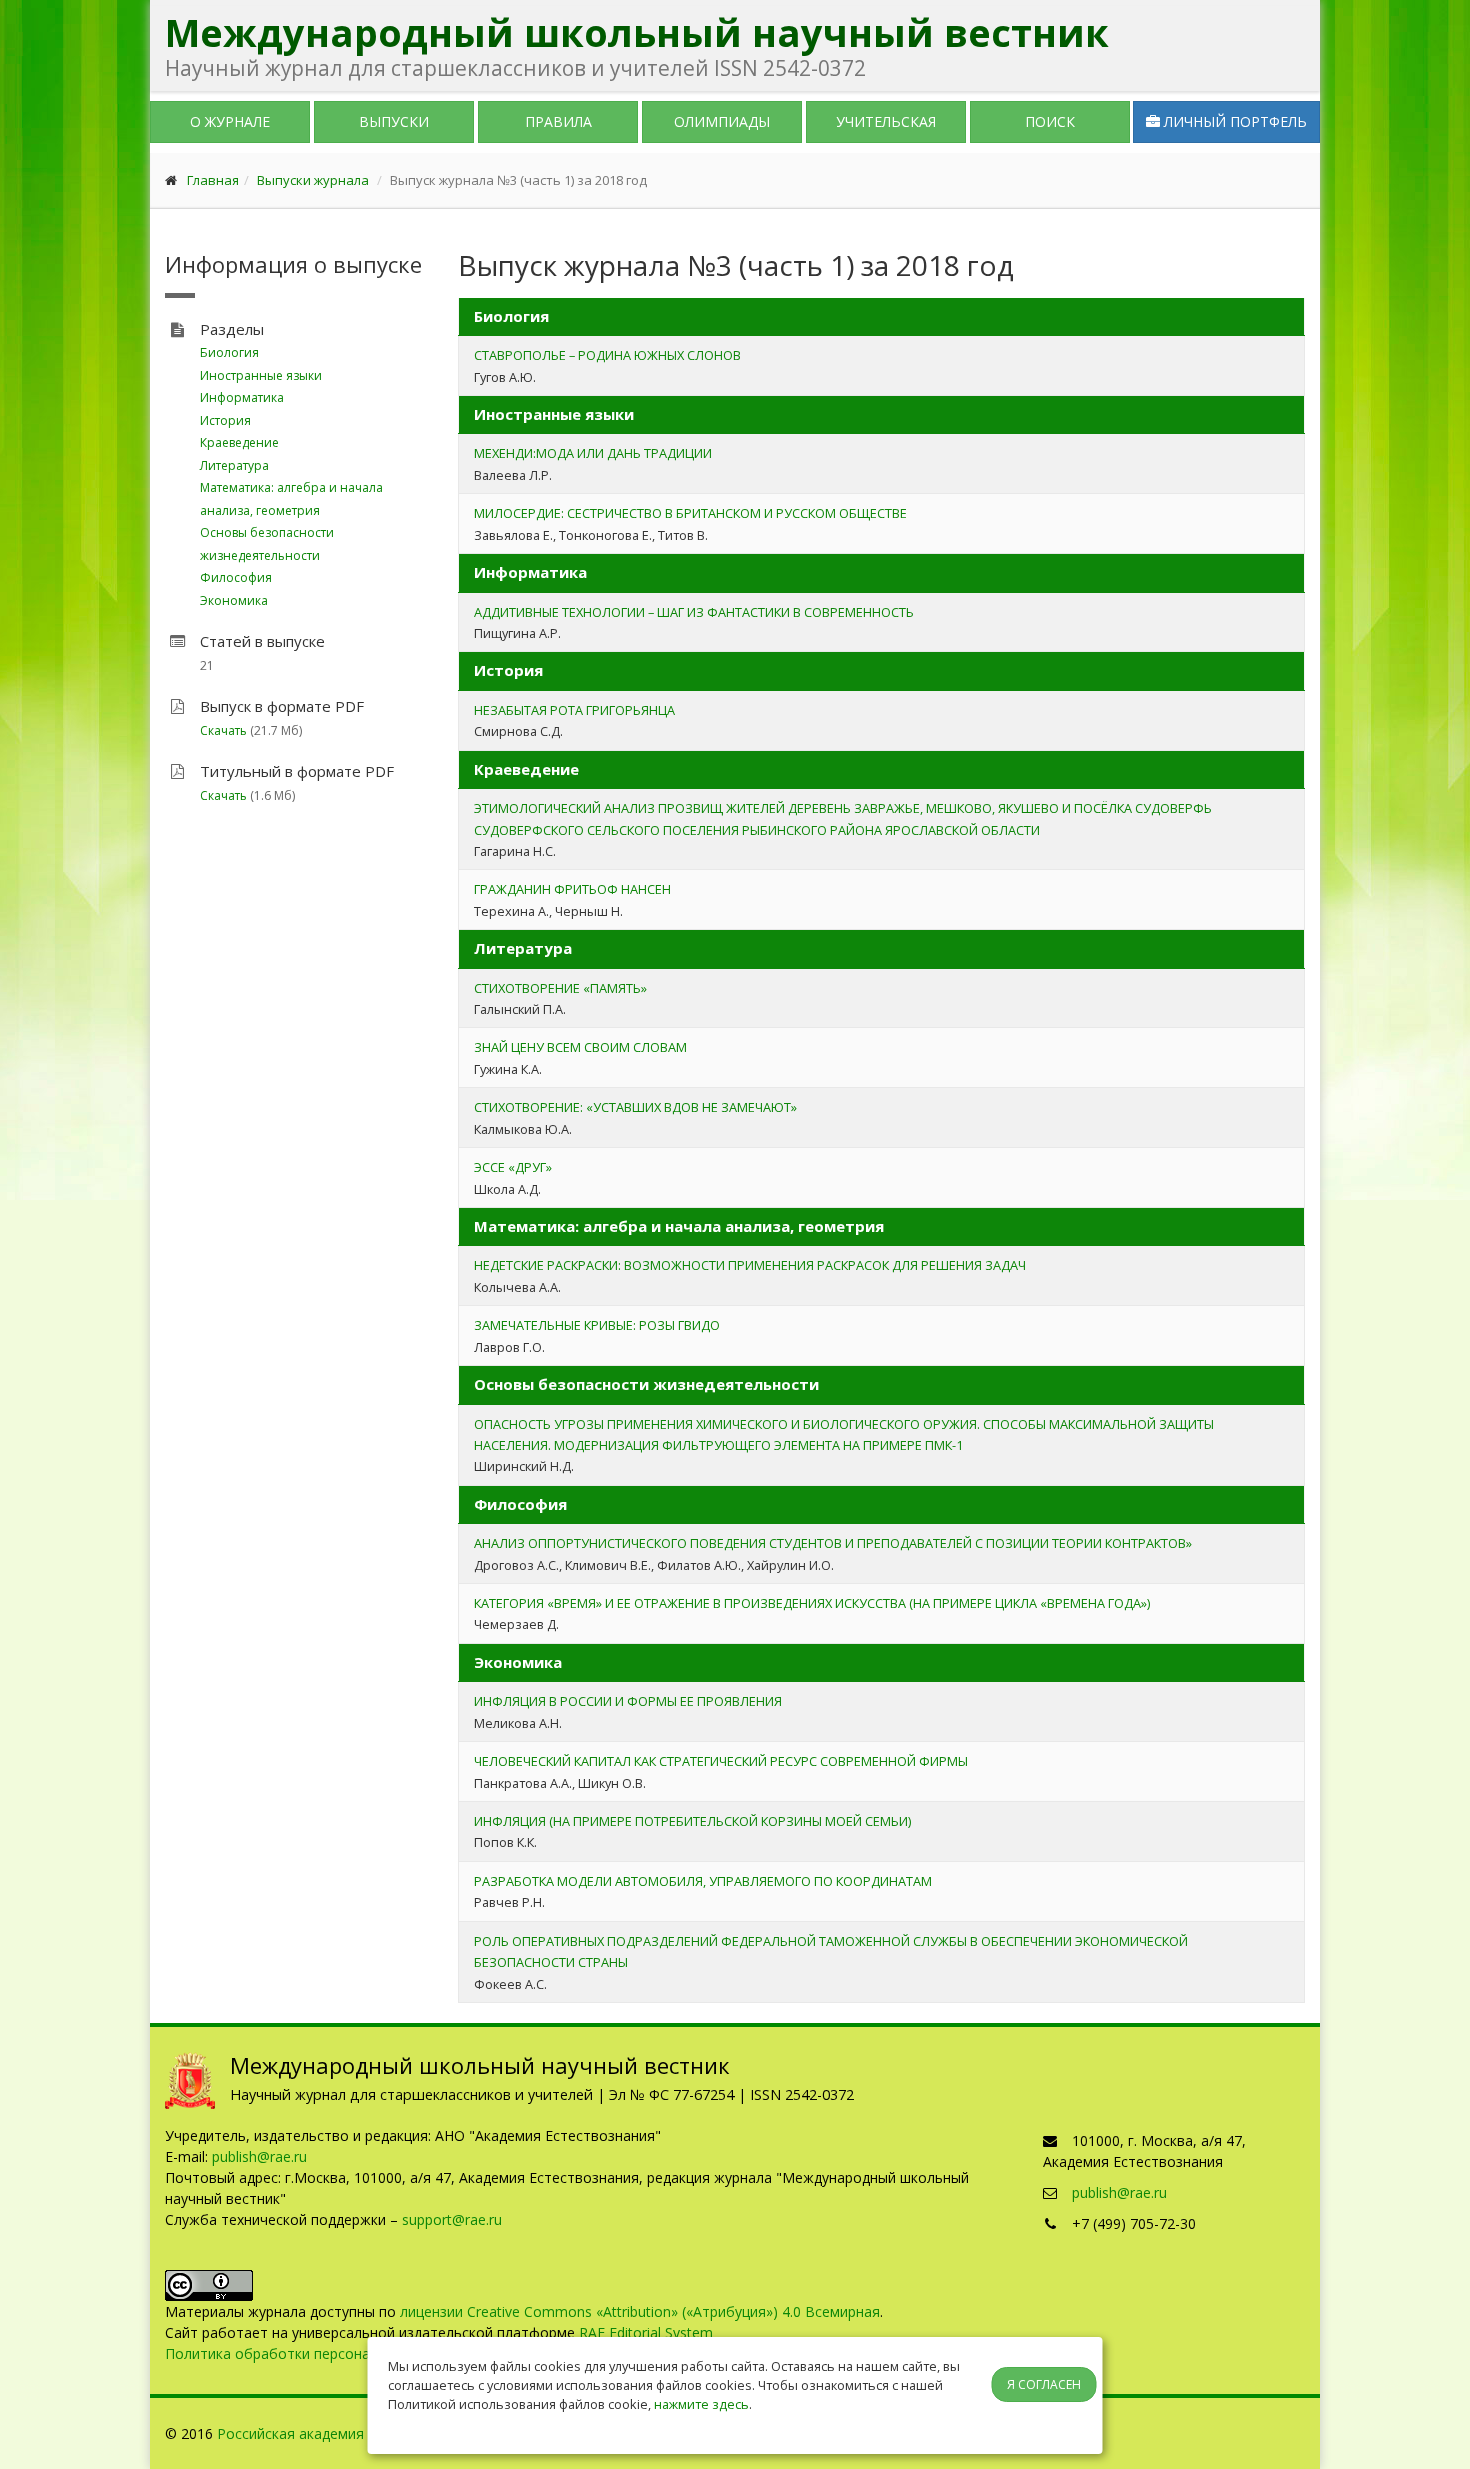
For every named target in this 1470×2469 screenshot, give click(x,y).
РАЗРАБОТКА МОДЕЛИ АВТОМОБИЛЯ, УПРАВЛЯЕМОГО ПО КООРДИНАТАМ (703, 1881)
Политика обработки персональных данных (314, 2353)
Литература (234, 465)
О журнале (230, 121)
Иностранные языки (261, 375)
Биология (229, 352)
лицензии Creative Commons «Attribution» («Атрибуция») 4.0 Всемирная (640, 2311)
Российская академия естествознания (347, 2433)
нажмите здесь (701, 2404)
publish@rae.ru (259, 2156)
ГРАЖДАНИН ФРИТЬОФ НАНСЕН (572, 889)
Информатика (242, 397)
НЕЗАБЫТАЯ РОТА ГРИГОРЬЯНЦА (574, 710)
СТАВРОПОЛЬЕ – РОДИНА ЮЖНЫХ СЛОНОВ (607, 355)
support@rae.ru (452, 2219)
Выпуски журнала (313, 180)
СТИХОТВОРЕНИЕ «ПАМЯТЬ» (560, 988)
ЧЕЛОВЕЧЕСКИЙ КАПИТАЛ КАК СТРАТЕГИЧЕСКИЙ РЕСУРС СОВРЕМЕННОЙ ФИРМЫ (721, 1761)
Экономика (234, 600)
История (225, 420)
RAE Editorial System (646, 2332)
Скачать (223, 730)
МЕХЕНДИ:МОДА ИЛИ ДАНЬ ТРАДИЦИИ (593, 453)
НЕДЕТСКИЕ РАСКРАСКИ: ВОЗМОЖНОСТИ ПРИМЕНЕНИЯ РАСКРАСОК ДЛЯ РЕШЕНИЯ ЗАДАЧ (750, 1265)
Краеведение (239, 442)
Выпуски (394, 121)
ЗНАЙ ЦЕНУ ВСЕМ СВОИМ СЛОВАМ (580, 1047)
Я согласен (1044, 2384)
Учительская (886, 121)
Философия (236, 577)
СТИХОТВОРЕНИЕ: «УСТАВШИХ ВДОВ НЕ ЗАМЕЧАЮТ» (635, 1107)
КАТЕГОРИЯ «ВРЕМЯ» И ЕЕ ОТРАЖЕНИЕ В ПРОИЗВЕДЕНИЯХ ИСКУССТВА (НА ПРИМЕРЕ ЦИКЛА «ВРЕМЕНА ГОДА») (812, 1603)
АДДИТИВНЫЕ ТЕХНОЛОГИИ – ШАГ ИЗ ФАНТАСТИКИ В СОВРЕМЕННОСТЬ (694, 612)
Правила (558, 121)
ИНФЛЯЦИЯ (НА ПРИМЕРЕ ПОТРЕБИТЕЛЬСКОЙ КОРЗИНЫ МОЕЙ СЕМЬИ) (692, 1821)
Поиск (1050, 121)
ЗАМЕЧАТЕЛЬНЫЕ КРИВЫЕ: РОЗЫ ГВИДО (597, 1325)
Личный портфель (1233, 121)
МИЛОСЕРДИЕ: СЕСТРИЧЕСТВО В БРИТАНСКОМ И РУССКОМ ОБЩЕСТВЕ (690, 513)
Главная (213, 180)
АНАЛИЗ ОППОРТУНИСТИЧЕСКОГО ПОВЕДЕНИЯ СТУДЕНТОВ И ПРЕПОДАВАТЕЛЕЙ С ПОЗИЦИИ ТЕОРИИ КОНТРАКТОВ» (833, 1543)
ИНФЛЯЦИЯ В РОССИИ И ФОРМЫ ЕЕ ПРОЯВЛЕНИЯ (628, 1701)
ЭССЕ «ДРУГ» (513, 1167)
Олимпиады (722, 121)
